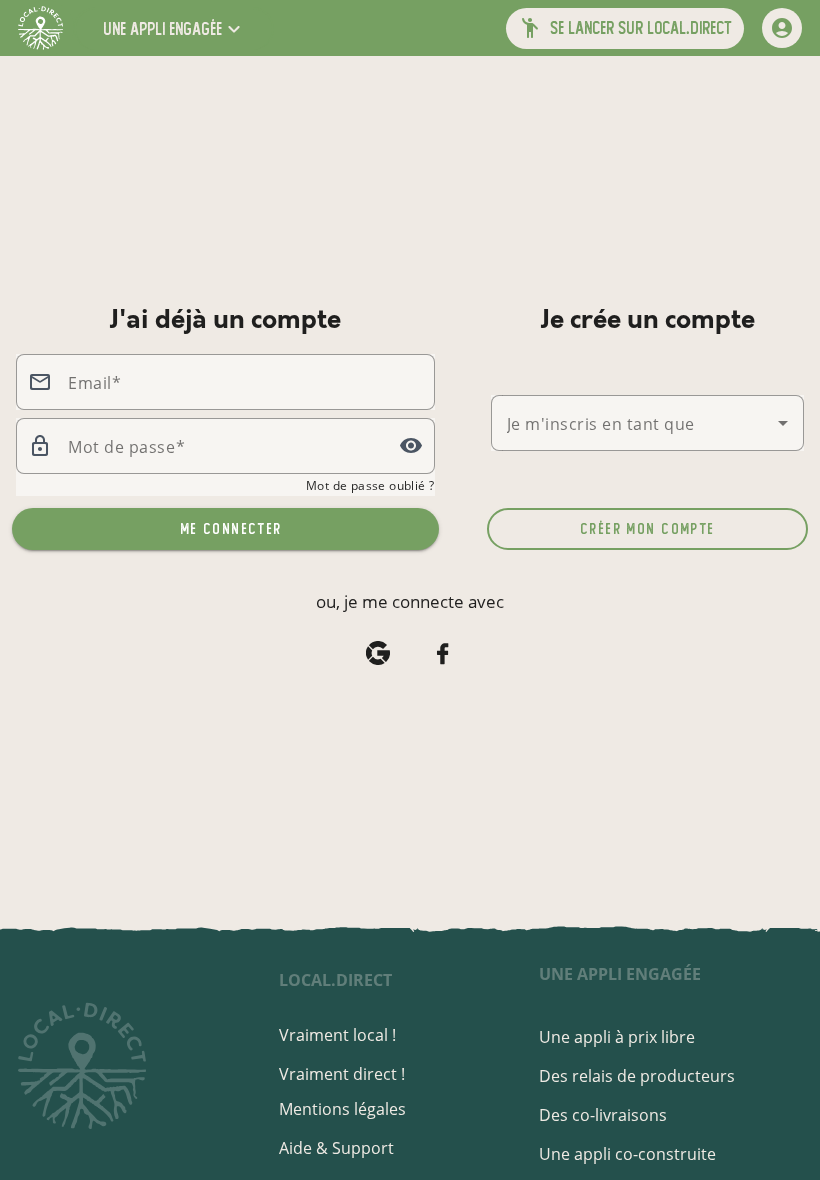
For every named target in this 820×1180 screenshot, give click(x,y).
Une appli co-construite (627, 1154)
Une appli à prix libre (617, 1037)
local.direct (335, 980)
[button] (174, 28)
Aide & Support (336, 1148)
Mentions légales (342, 1109)
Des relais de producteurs (637, 1076)
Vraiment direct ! (342, 1074)
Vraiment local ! (337, 1035)
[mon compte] (782, 28)
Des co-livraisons (603, 1115)
